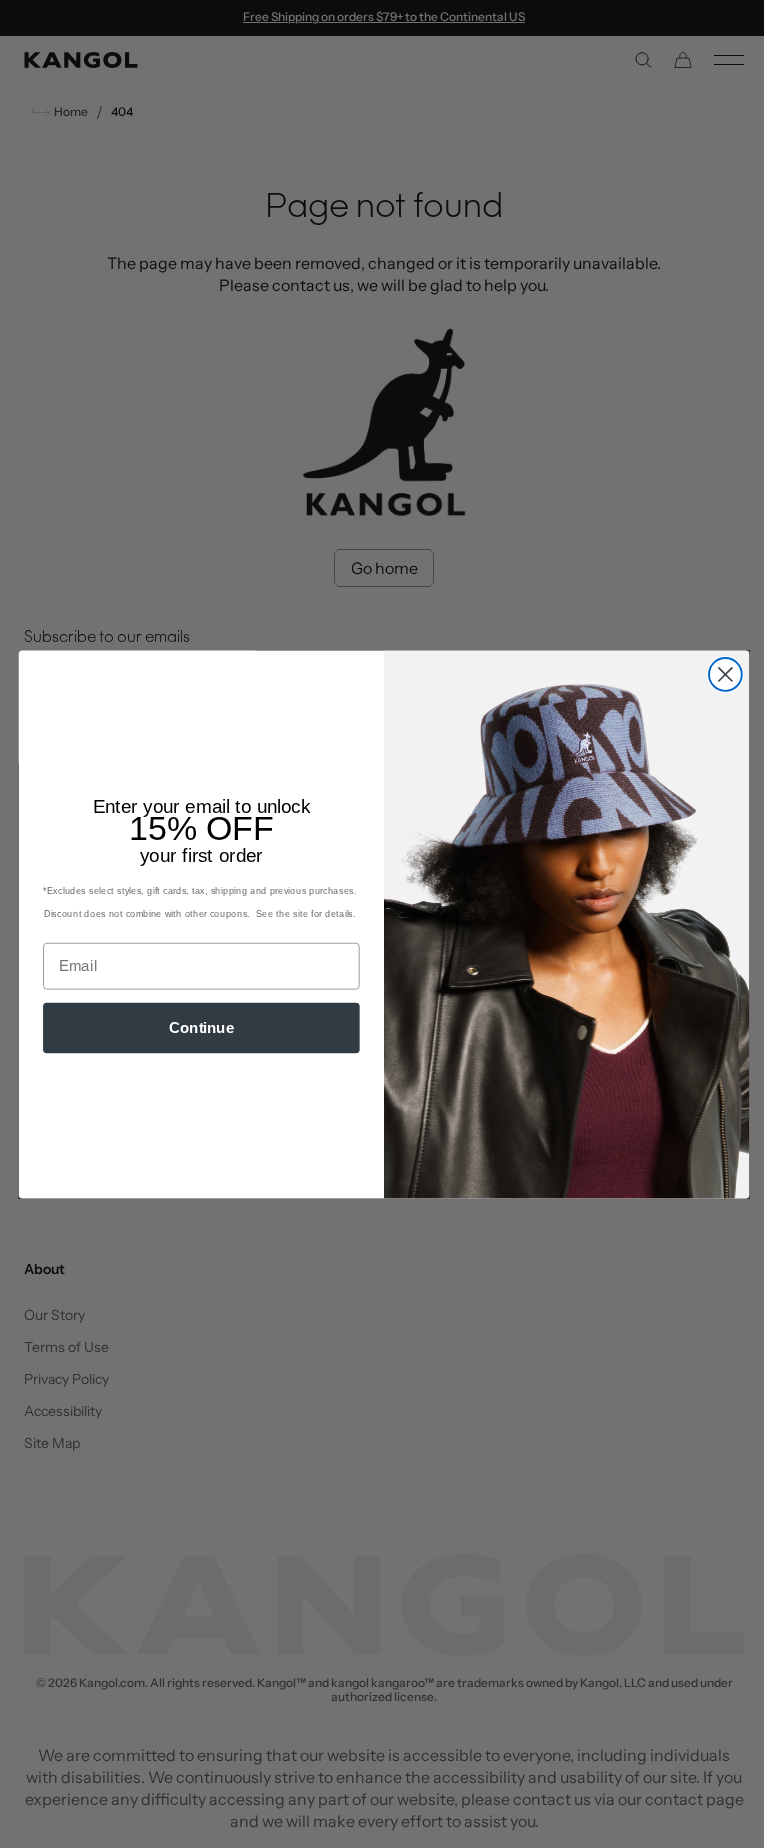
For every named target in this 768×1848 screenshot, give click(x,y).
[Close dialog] (717, 674)
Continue (194, 1027)
